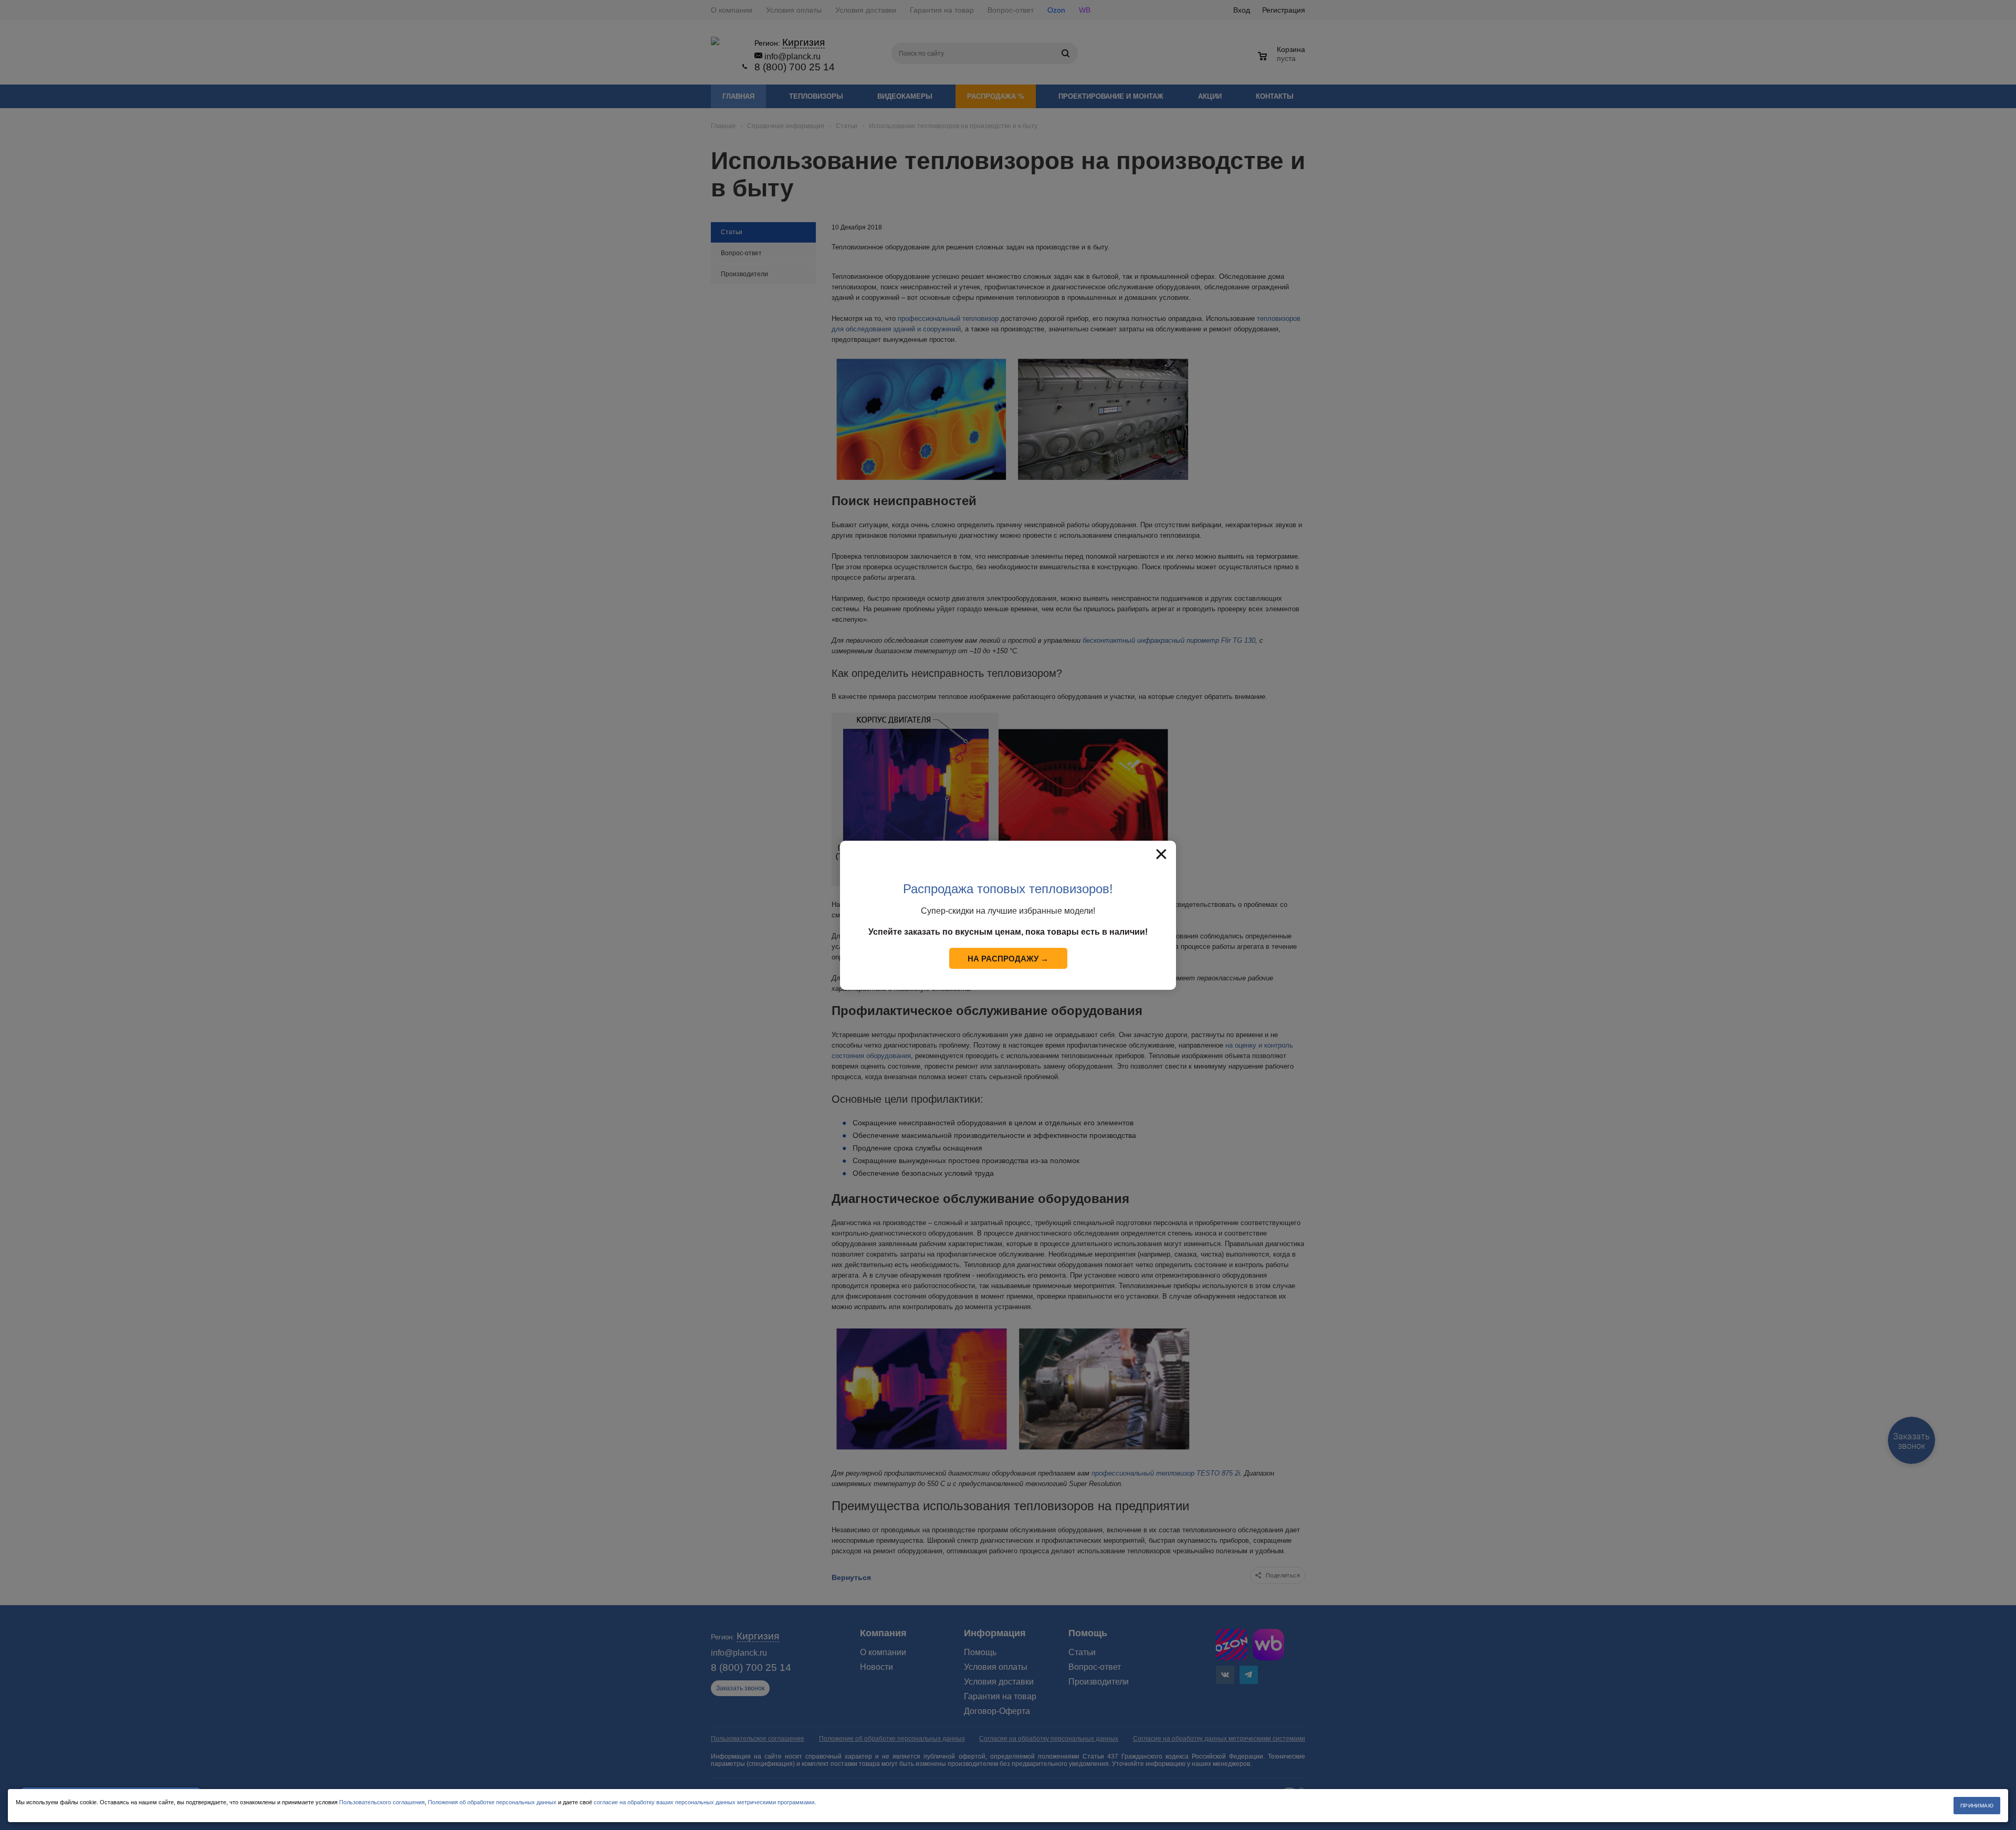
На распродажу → (1008, 959)
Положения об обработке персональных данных (492, 1802)
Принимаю (1977, 1806)
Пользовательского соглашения (382, 1802)
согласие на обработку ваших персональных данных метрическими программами (704, 1802)
